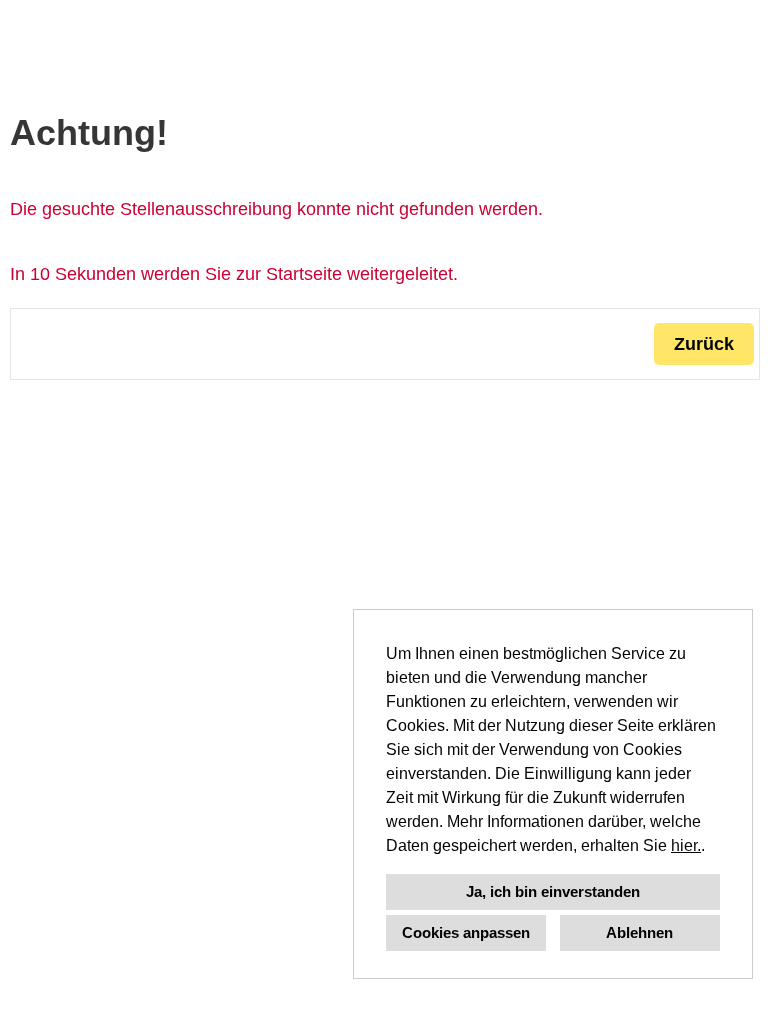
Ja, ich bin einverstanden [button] (553, 891)
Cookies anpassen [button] (466, 932)
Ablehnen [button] (639, 932)
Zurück (704, 344)
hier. (686, 845)
